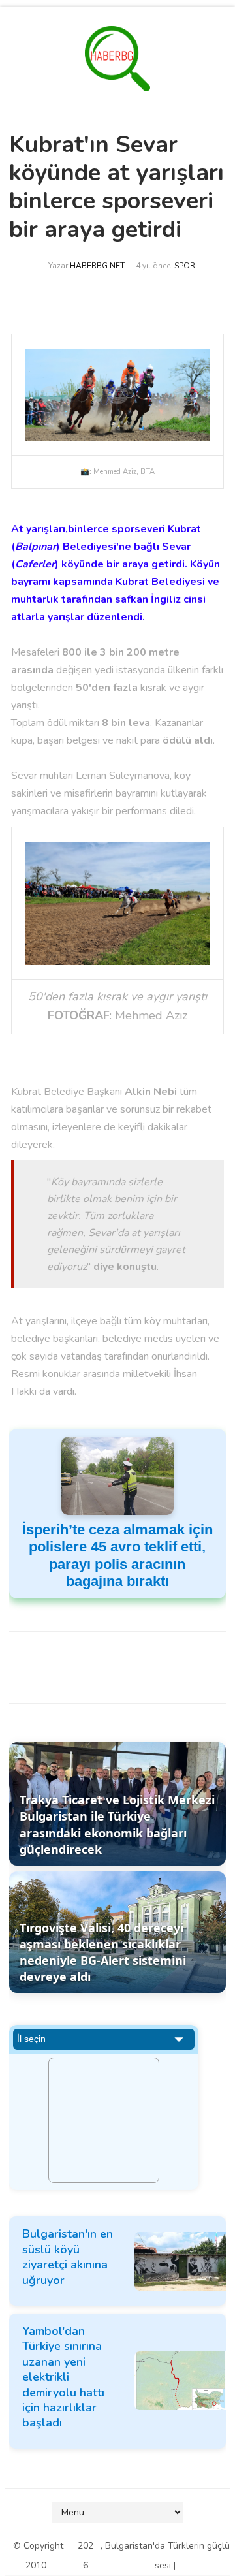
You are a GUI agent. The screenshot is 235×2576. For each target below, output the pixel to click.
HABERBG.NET (97, 266)
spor (185, 266)
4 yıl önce (153, 266)
